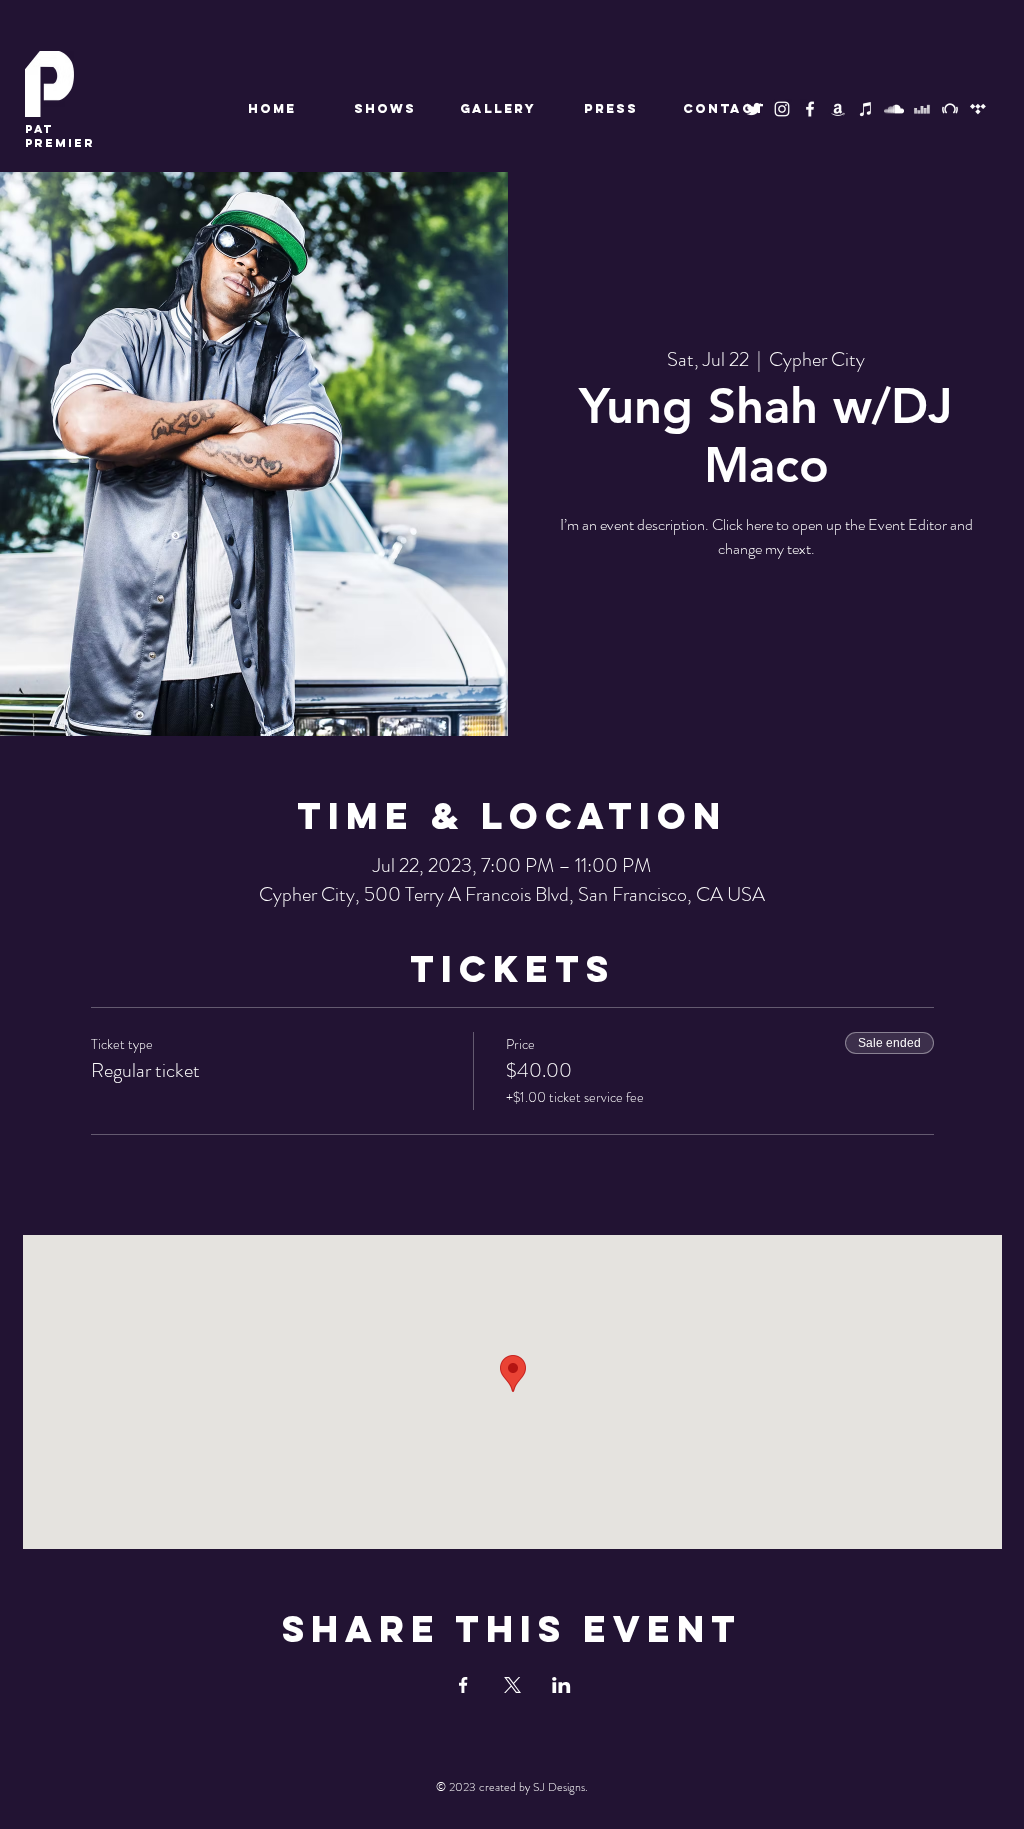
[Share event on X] (512, 1685)
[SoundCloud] (894, 109)
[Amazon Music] (838, 109)
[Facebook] (810, 109)
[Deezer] (922, 109)
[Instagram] (782, 109)
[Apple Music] (866, 109)
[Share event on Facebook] (463, 1685)
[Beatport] (950, 109)
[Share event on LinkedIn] (561, 1685)
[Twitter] (754, 109)
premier (60, 136)
